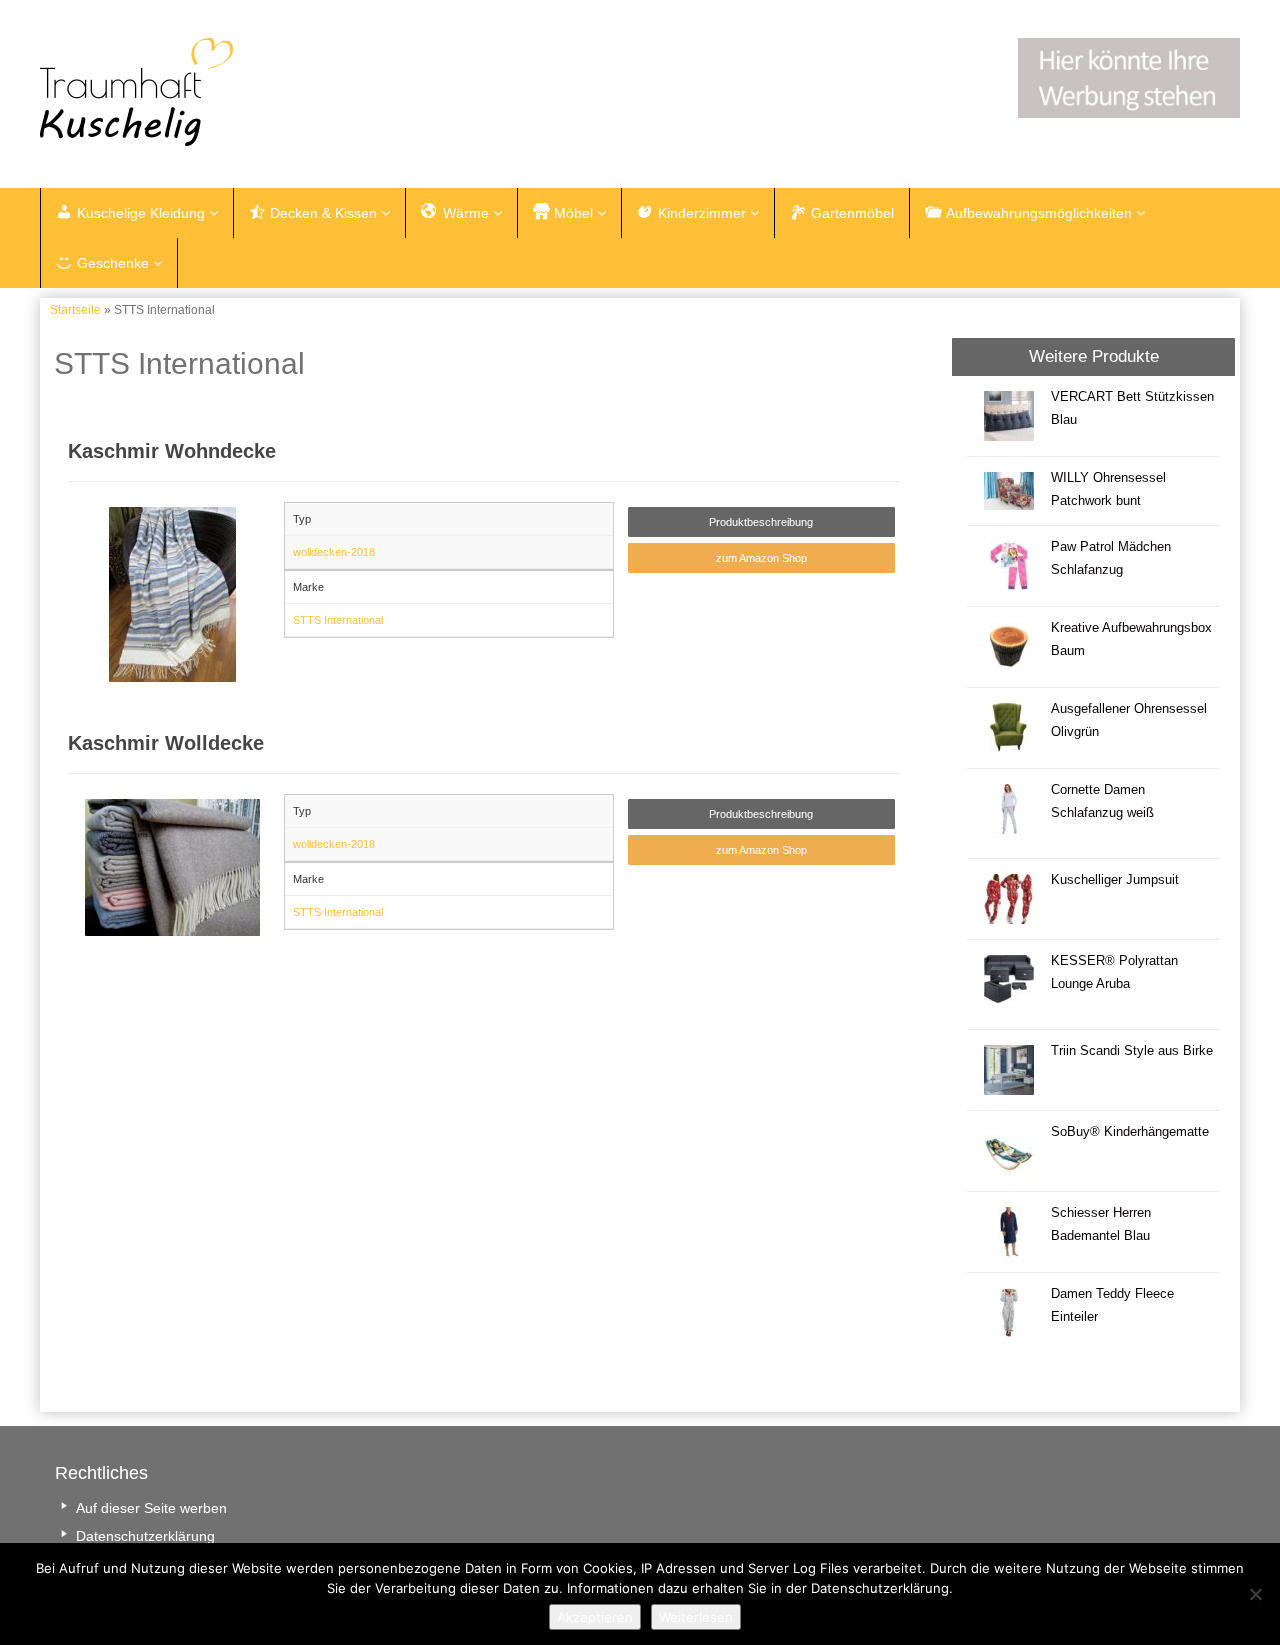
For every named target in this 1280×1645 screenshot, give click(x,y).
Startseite (75, 310)
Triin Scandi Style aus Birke (1132, 1051)
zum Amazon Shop (761, 558)
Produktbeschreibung (761, 522)
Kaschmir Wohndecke (172, 451)
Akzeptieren (595, 1617)
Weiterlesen (696, 1617)
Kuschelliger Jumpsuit (1115, 880)
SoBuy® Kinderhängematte (1130, 1132)
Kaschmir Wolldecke (166, 743)
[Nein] (1255, 1594)
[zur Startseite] (290, 92)
